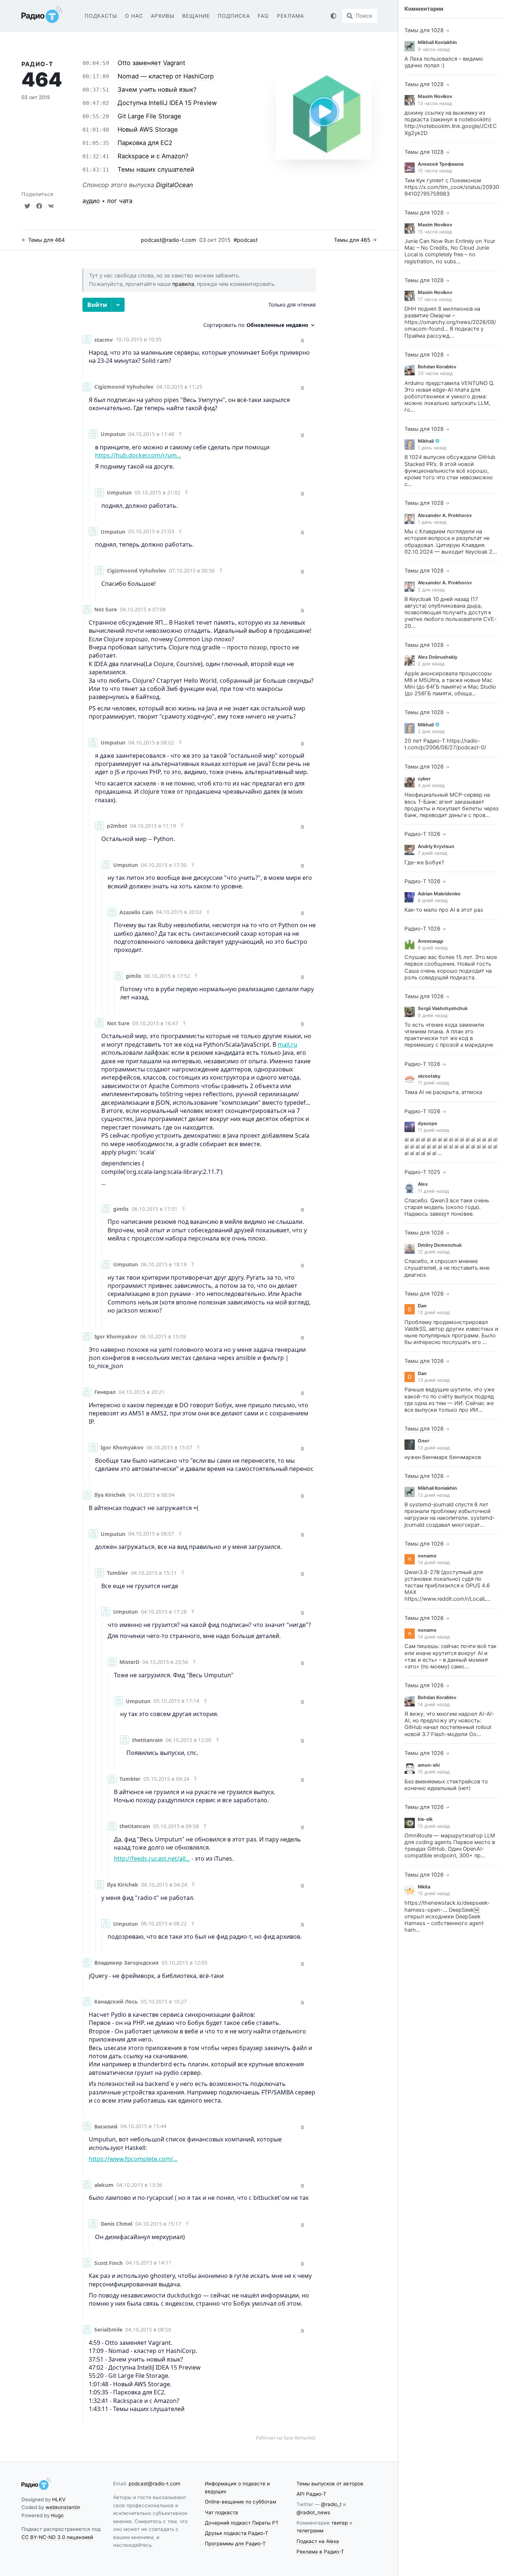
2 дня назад (431, 590)
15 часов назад (435, 171)
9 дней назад (433, 948)
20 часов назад (435, 373)
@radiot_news (313, 2512)
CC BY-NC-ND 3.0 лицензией (57, 2537)
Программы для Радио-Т (235, 2543)
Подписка (234, 16)
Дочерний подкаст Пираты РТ (242, 2523)
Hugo (57, 2515)
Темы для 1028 (424, 30)
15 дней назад (434, 1772)
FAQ (263, 16)
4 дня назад (431, 785)
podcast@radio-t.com (169, 240)
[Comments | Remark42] (199, 1369)
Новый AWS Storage (148, 129)
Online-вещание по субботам (240, 2502)
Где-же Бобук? (424, 862)
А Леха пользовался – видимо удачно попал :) (444, 62)
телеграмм (310, 2531)
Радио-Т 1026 (422, 834)
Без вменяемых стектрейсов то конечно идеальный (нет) (446, 1785)
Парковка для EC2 (145, 143)
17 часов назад (435, 299)
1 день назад (432, 448)
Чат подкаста (221, 2512)
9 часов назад (434, 49)
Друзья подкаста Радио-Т (237, 2533)
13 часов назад (435, 103)
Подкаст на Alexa (318, 2541)
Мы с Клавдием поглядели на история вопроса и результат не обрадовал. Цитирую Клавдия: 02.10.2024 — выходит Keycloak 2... (451, 542)
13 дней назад (434, 1312)
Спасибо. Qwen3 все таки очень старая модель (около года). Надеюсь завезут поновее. (447, 1207)
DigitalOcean (174, 185)
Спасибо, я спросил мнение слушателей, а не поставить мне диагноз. (447, 1268)
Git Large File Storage (149, 116)
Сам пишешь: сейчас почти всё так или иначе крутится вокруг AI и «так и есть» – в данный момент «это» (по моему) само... (450, 1656)
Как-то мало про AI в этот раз (444, 910)
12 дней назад (434, 1252)
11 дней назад (433, 1083)
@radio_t (331, 2504)
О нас (134, 16)
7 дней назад (433, 853)
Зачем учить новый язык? (157, 90)
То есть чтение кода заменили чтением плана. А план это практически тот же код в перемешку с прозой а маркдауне (449, 1035)
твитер (340, 2523)
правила (183, 284)
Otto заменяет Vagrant (151, 63)
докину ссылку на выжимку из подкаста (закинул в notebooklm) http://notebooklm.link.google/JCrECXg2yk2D (451, 123)
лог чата (120, 201)
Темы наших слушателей (156, 169)
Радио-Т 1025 (422, 1172)
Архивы (163, 16)
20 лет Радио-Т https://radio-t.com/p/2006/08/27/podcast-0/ (445, 744)
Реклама (290, 16)
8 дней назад (433, 900)
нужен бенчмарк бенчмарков (443, 1457)
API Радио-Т (311, 2494)
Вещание (196, 16)
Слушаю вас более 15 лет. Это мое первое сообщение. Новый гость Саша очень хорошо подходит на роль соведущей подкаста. (451, 967)
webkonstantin (63, 2507)
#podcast (246, 240)
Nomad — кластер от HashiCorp (166, 76)
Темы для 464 (46, 240)
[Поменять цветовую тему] (333, 16)
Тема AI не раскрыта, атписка (443, 1092)
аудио (91, 201)
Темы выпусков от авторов (330, 2484)
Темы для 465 (352, 240)
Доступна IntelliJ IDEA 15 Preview (167, 103)
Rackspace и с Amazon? (153, 156)
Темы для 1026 (424, 767)
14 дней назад (434, 1562)
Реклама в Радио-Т (320, 2552)
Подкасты (101, 16)
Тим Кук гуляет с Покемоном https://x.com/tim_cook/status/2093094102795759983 (452, 187)
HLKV (59, 2499)
